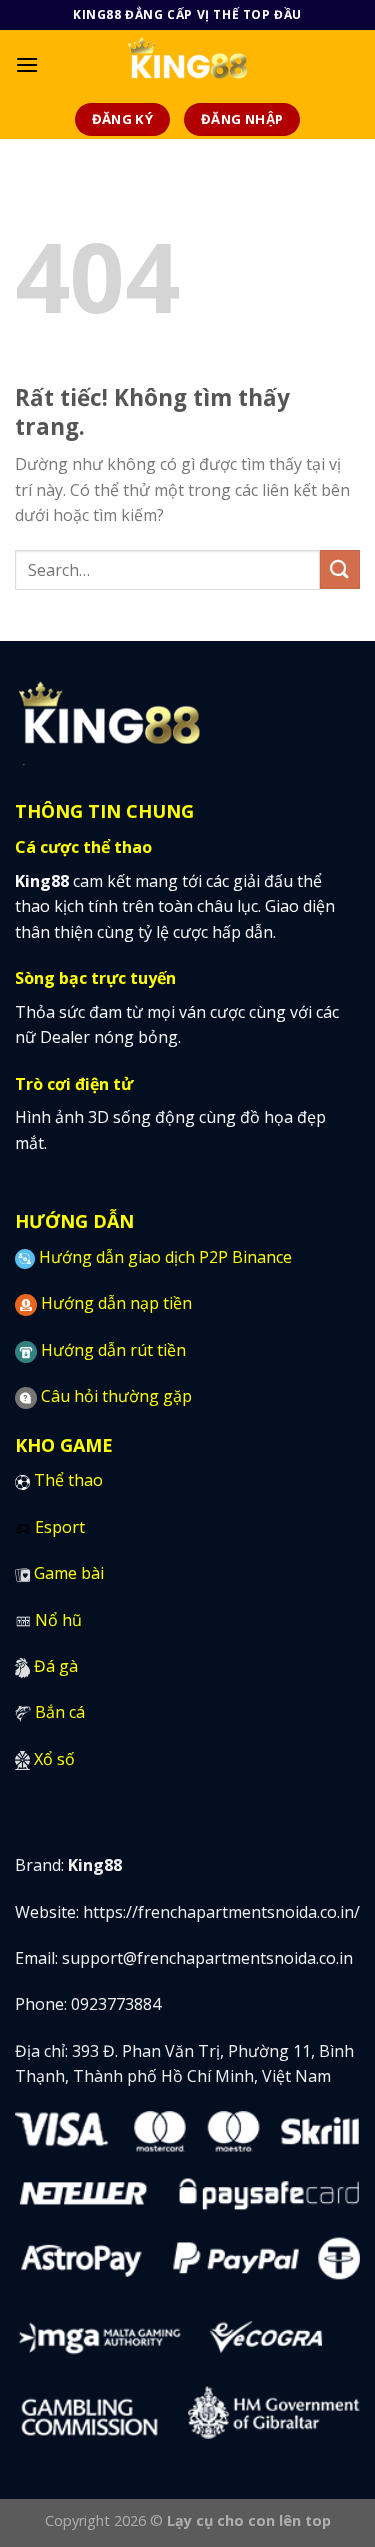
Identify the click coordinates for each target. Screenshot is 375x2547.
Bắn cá (60, 1712)
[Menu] (27, 64)
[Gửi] (340, 569)
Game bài (69, 1573)
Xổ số (54, 1759)
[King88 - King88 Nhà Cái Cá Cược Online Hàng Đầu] (187, 65)
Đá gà (56, 1666)
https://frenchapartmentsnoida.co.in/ (221, 1912)
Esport (60, 1527)
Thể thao (68, 1480)
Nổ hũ (58, 1620)
